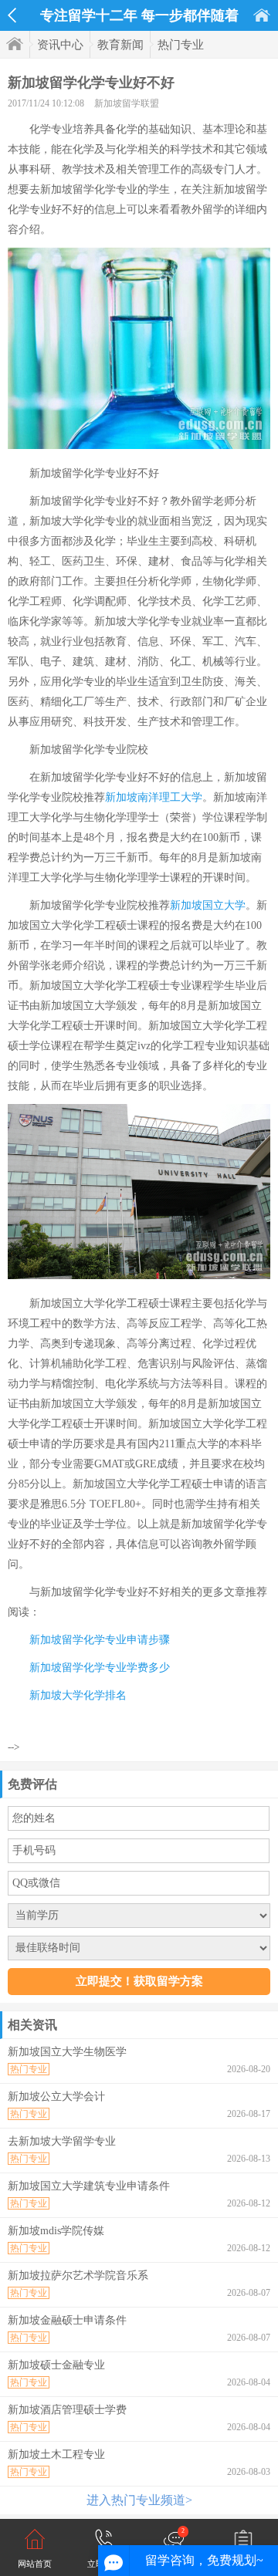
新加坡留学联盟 (127, 103)
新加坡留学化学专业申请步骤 (100, 1640)
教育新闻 (120, 45)
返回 (12, 15)
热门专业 (181, 45)
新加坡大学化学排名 (78, 1695)
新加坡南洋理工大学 (154, 797)
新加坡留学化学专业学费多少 (100, 1668)
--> (14, 1747)
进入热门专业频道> (139, 2500)
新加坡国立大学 (208, 905)
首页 (262, 15)
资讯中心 (60, 45)
